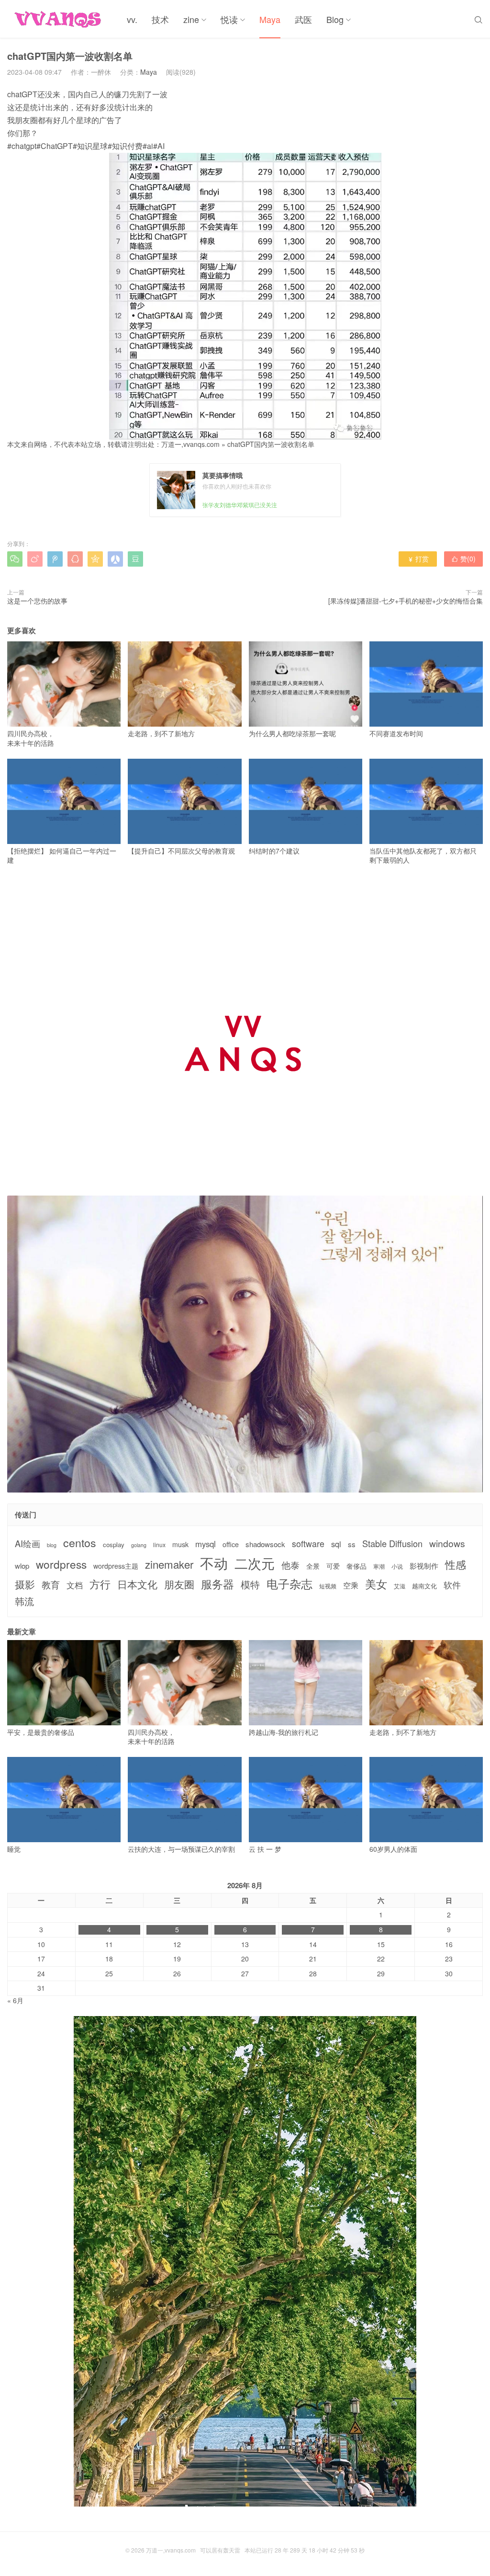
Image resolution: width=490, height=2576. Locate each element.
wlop (22, 1566)
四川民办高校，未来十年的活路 (31, 738)
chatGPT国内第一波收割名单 (271, 444)
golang (139, 1545)
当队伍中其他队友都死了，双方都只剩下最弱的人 (423, 855)
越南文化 (424, 1586)
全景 (313, 1566)
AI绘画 (28, 1544)
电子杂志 (290, 1584)
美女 (376, 1584)
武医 (303, 19)
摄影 (25, 1584)
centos (80, 1542)
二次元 (255, 1563)
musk (180, 1544)
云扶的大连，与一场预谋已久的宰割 (181, 1849)
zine (191, 19)
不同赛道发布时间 (396, 733)
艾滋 (400, 1586)
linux (159, 1545)
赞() (463, 559)
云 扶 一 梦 (265, 1849)
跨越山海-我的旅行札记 (284, 1732)
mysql (206, 1544)
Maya (270, 19)
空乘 (351, 1585)
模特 (250, 1584)
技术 (160, 19)
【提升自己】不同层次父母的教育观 (181, 851)
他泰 (290, 1565)
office (231, 1544)
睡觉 (14, 1849)
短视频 (328, 1586)
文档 (75, 1585)
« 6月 (15, 2000)
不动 (214, 1563)
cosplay (114, 1545)
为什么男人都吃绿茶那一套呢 (292, 733)
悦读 (229, 19)
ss (352, 1544)
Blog (335, 19)
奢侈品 (356, 1566)
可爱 (333, 1566)
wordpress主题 (116, 1566)
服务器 (217, 1584)
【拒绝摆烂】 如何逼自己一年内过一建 (62, 855)
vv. (132, 19)
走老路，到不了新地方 (161, 733)
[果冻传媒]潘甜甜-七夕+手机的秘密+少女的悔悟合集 (406, 601)
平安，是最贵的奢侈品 (41, 1732)
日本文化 (137, 1584)
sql (336, 1544)
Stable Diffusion (392, 1544)
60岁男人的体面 (393, 1849)
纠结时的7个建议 (274, 851)
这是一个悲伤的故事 (37, 601)
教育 (51, 1584)
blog (52, 1545)
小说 (397, 1566)
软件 (452, 1585)
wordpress (61, 1564)
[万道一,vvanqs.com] (60, 19)
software (308, 1544)
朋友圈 (179, 1584)
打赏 (418, 559)
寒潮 (379, 1566)
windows (447, 1543)
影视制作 (424, 1566)
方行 (100, 1584)
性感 (456, 1564)
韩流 (24, 1601)
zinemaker (169, 1564)
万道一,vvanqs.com (190, 444)
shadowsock (265, 1544)
